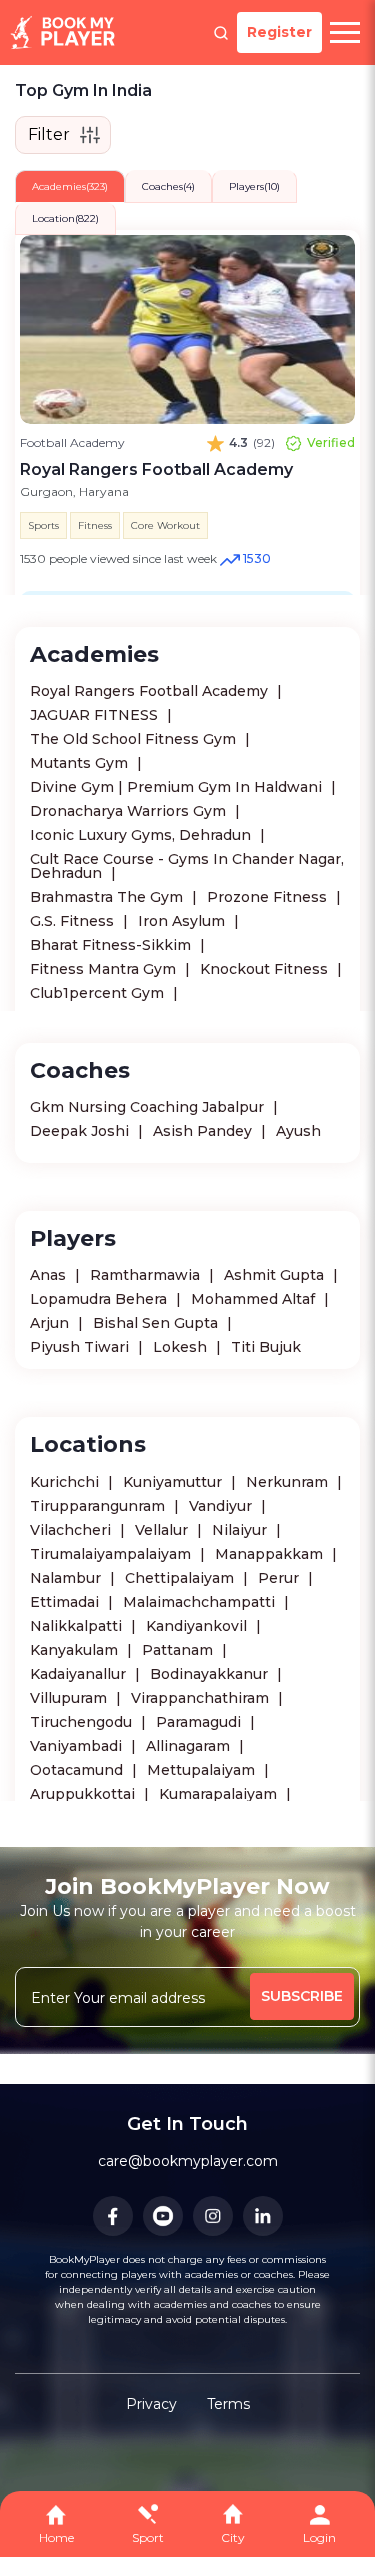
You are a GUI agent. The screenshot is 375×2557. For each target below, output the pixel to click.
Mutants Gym (81, 763)
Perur (280, 1578)
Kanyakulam (76, 1650)
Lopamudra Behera (100, 1299)
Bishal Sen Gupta (157, 1323)
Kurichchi (66, 1482)
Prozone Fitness (269, 897)
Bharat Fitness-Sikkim (112, 945)
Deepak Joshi (81, 1131)
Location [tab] (65, 218)
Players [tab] (254, 186)
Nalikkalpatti (78, 1626)
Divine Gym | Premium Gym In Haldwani (178, 787)
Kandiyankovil (198, 1626)
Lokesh (182, 1347)
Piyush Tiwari (81, 1347)
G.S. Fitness (74, 921)
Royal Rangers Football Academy (151, 691)
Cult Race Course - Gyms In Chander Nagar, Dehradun (187, 866)
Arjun (51, 1323)
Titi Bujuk (266, 1347)
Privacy (151, 2404)
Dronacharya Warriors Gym (130, 811)
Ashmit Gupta (276, 1275)
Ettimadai (66, 1602)
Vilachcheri (72, 1530)
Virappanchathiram (202, 1698)
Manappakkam (271, 1554)
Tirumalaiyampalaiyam (112, 1554)
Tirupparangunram (99, 1506)
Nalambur (67, 1578)
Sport (148, 2537)
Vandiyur (222, 1506)
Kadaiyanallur (80, 1674)
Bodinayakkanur (211, 1674)
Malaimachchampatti (201, 1602)
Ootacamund (78, 1770)
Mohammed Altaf (255, 1299)
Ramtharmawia (147, 1275)
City (233, 2537)
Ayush (298, 1131)
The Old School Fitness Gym (135, 739)
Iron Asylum (183, 921)
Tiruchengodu (83, 1722)
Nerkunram (289, 1482)
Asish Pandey (204, 1131)
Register (279, 32)
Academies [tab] (70, 186)
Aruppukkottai (84, 1794)
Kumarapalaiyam (220, 1794)
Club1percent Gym (99, 993)
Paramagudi (200, 1722)
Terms (228, 2404)
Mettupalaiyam (203, 1770)
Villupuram (70, 1698)
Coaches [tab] (168, 186)
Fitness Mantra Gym (105, 969)
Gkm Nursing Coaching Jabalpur (149, 1107)
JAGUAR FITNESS (96, 715)
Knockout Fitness (266, 969)
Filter (49, 134)
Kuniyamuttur (174, 1482)
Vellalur (163, 1530)
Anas (50, 1275)
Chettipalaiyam (181, 1578)
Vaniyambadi (78, 1746)
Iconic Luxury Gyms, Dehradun (142, 835)
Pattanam (179, 1650)
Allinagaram (190, 1746)
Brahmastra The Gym (108, 897)
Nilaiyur (241, 1530)
